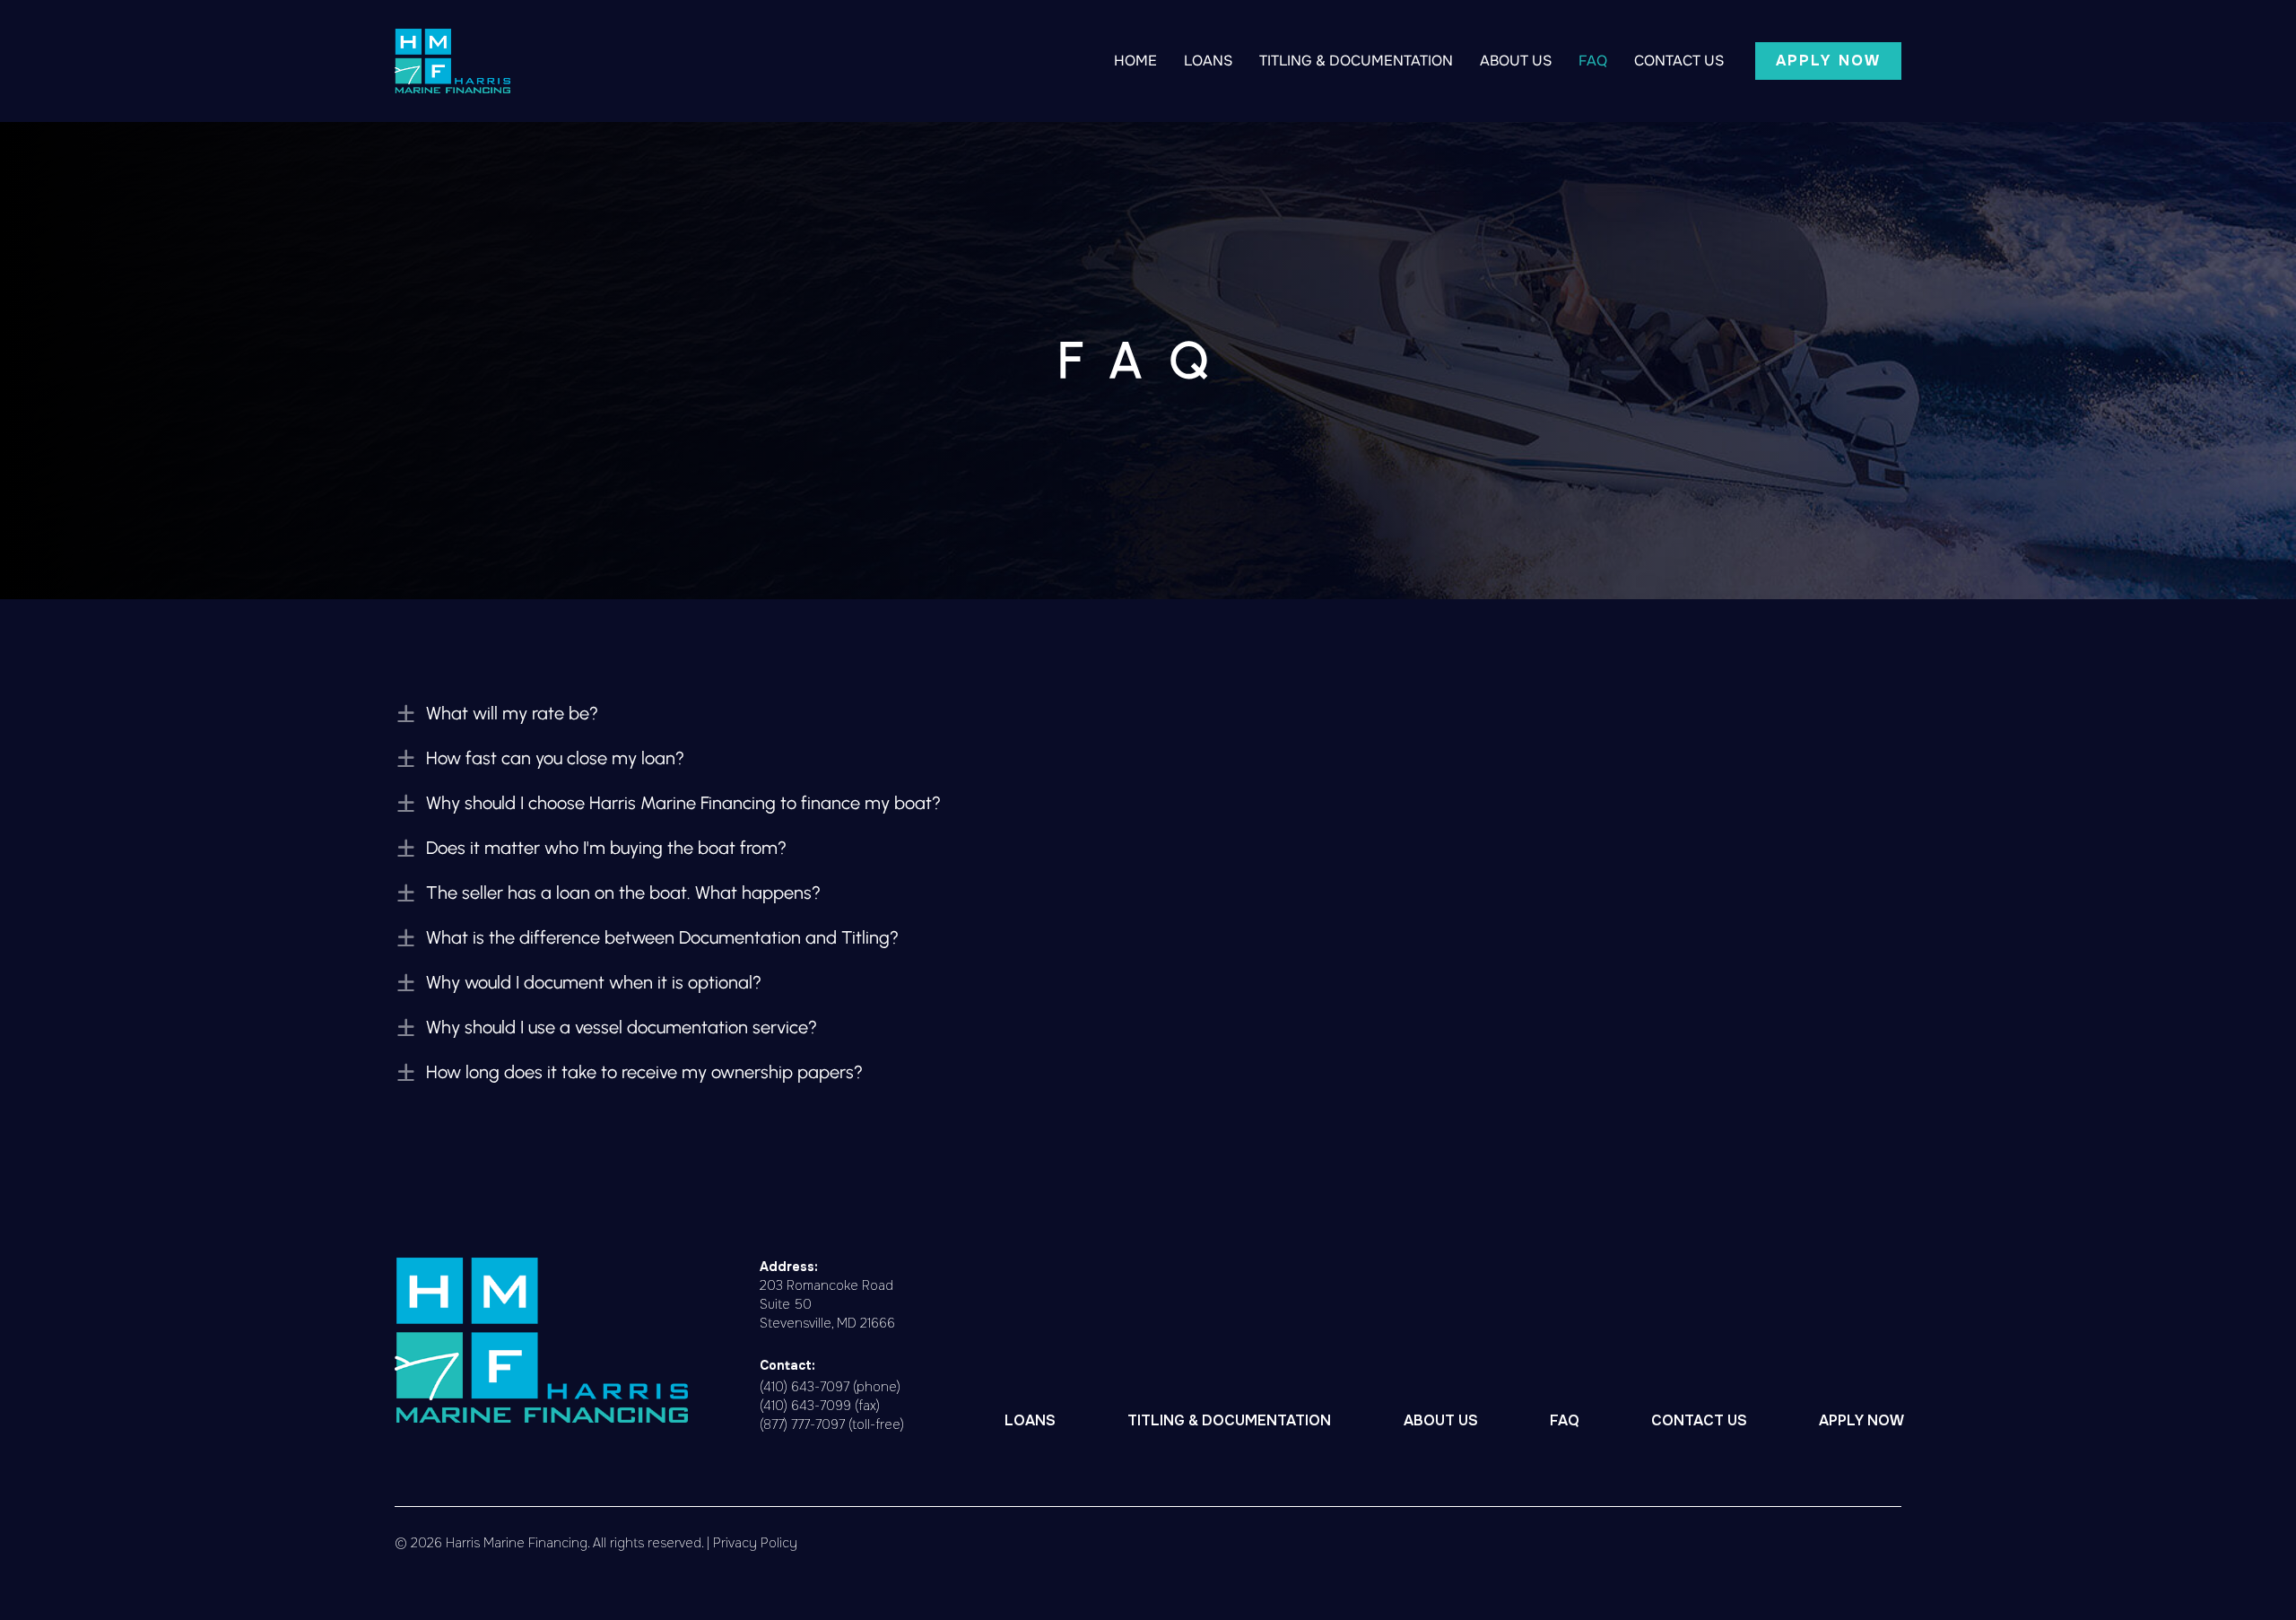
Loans (1208, 61)
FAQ (1593, 61)
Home (1135, 61)
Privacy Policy (755, 1543)
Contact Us (1679, 61)
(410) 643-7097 (804, 1387)
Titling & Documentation (1356, 61)
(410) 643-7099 (805, 1406)
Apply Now (1861, 1420)
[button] (1828, 61)
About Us (1516, 61)
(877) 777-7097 (802, 1424)
